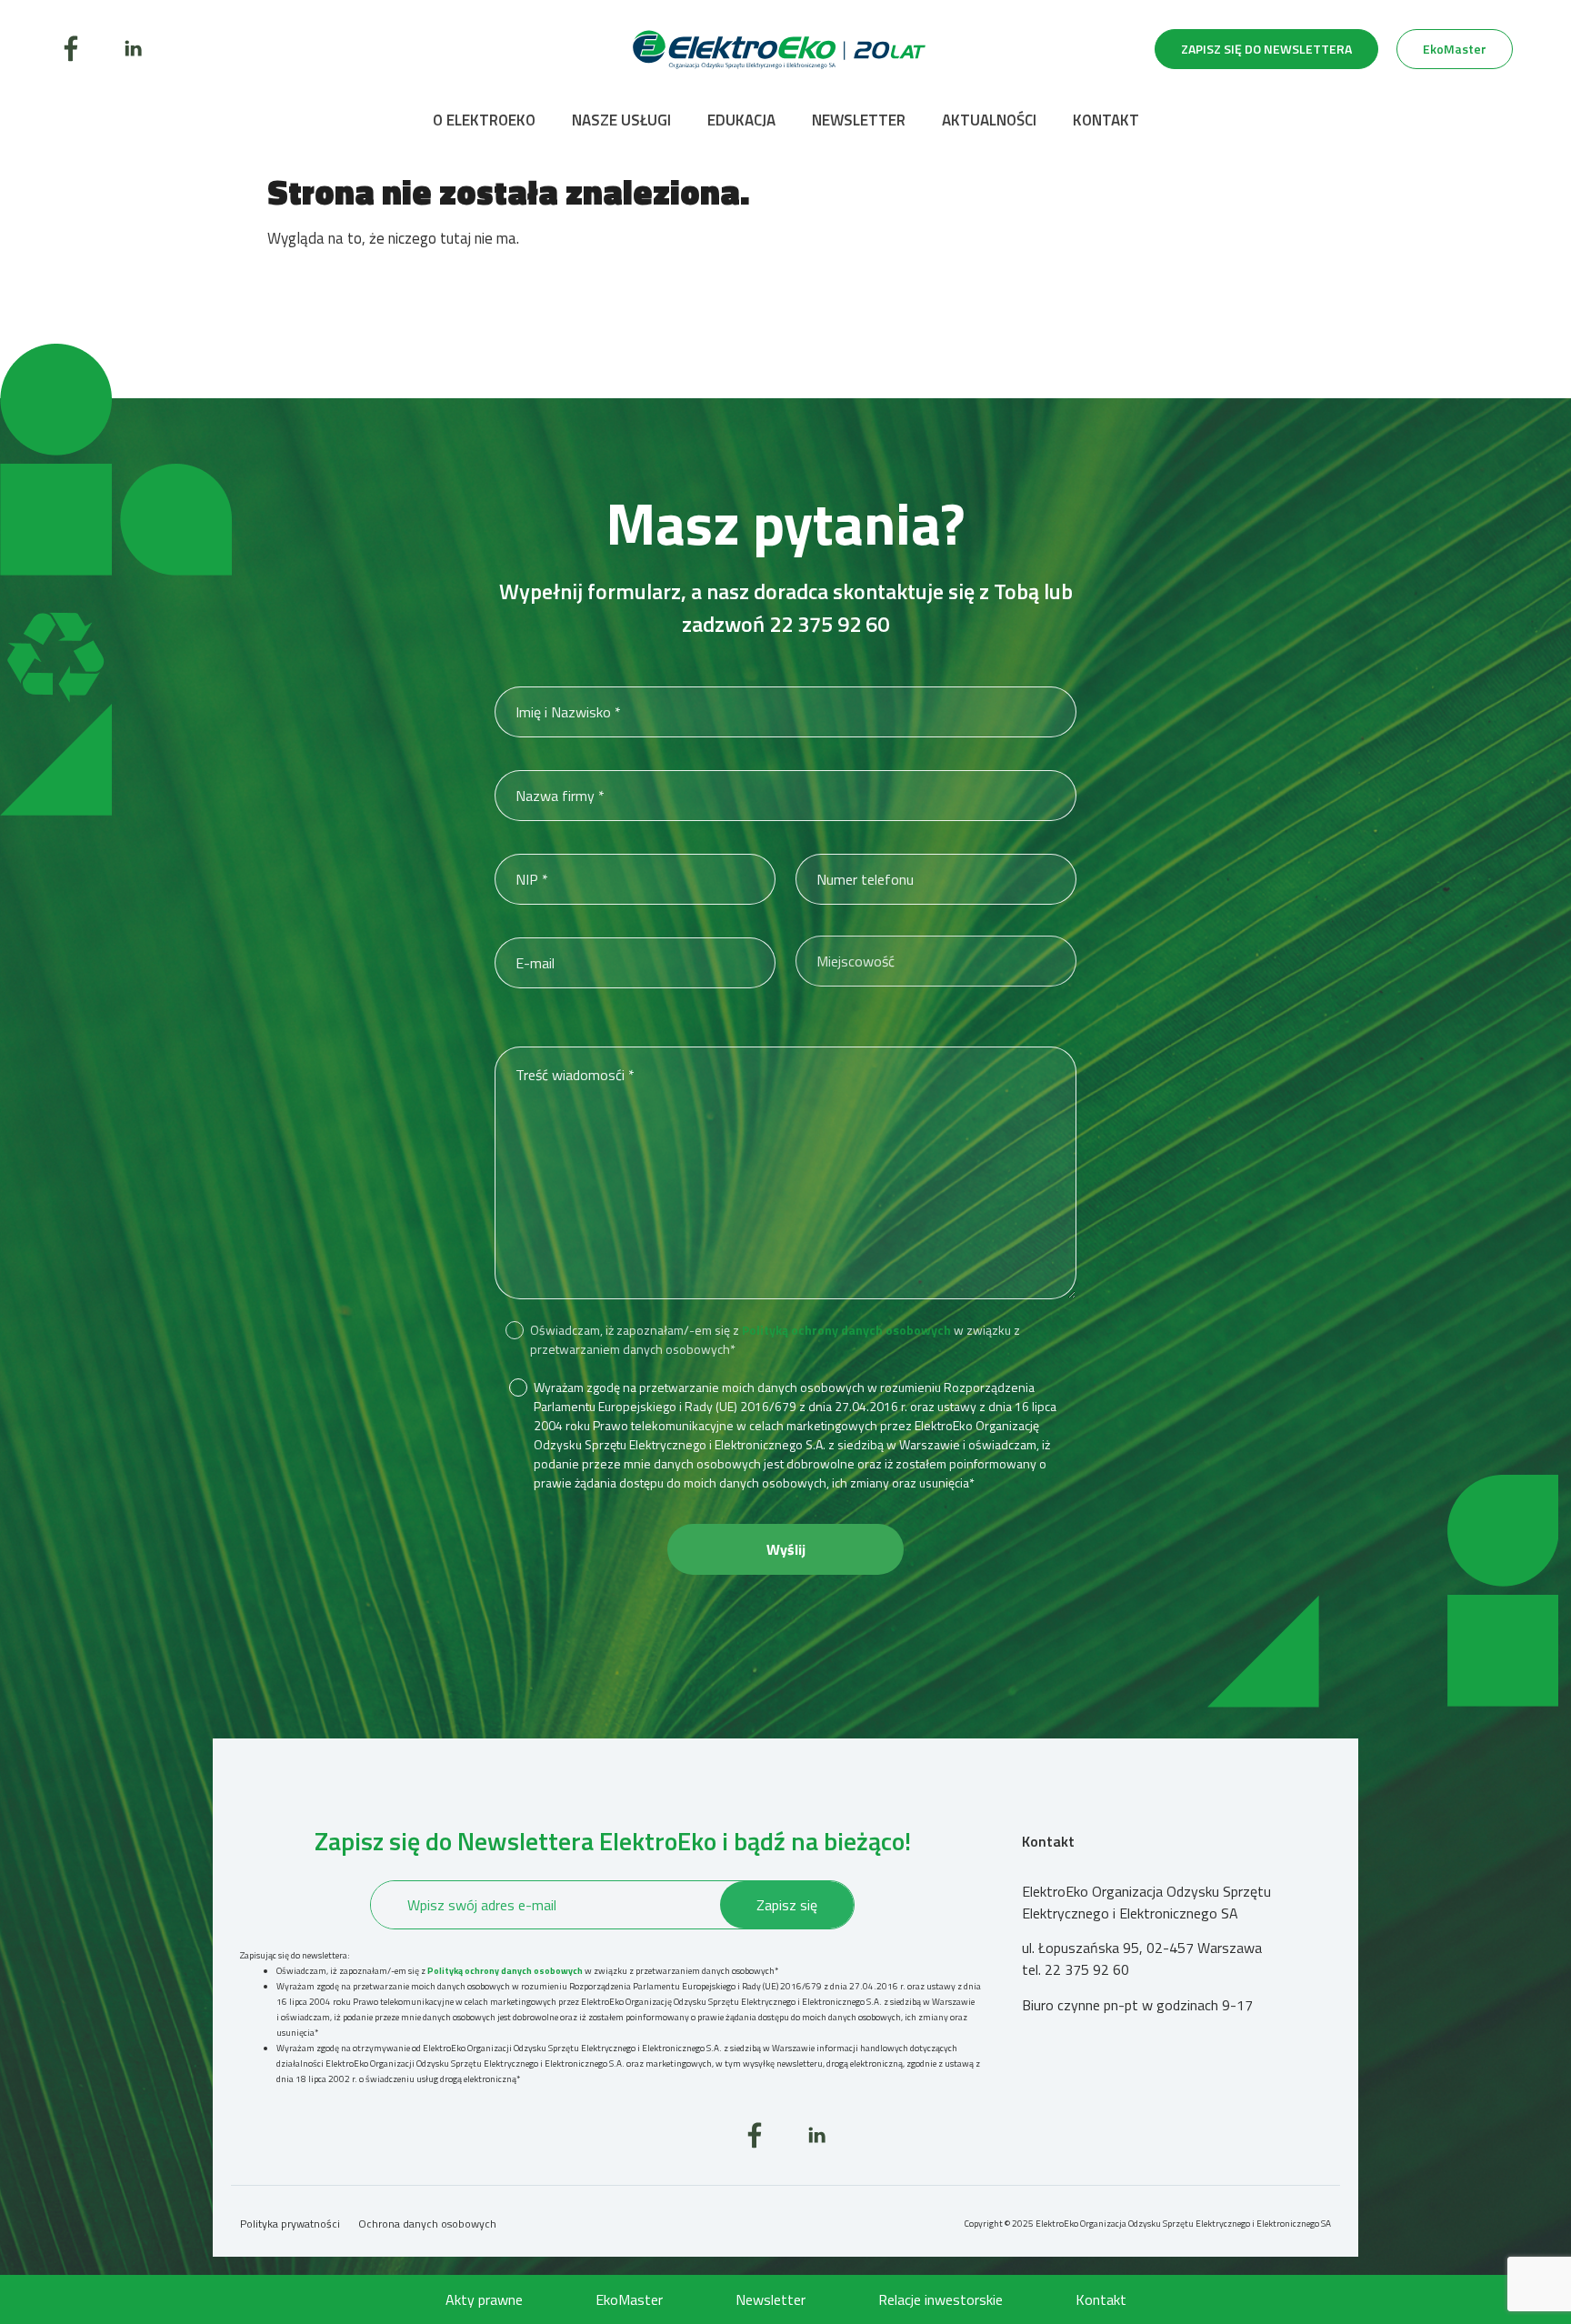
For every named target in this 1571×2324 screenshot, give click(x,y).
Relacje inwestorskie (941, 2299)
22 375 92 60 (829, 624)
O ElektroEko (484, 120)
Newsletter (859, 120)
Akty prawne (484, 2299)
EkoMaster (629, 2299)
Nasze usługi (621, 120)
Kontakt (1106, 120)
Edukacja (741, 120)
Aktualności (989, 120)
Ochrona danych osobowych (427, 2224)
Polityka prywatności (290, 2224)
